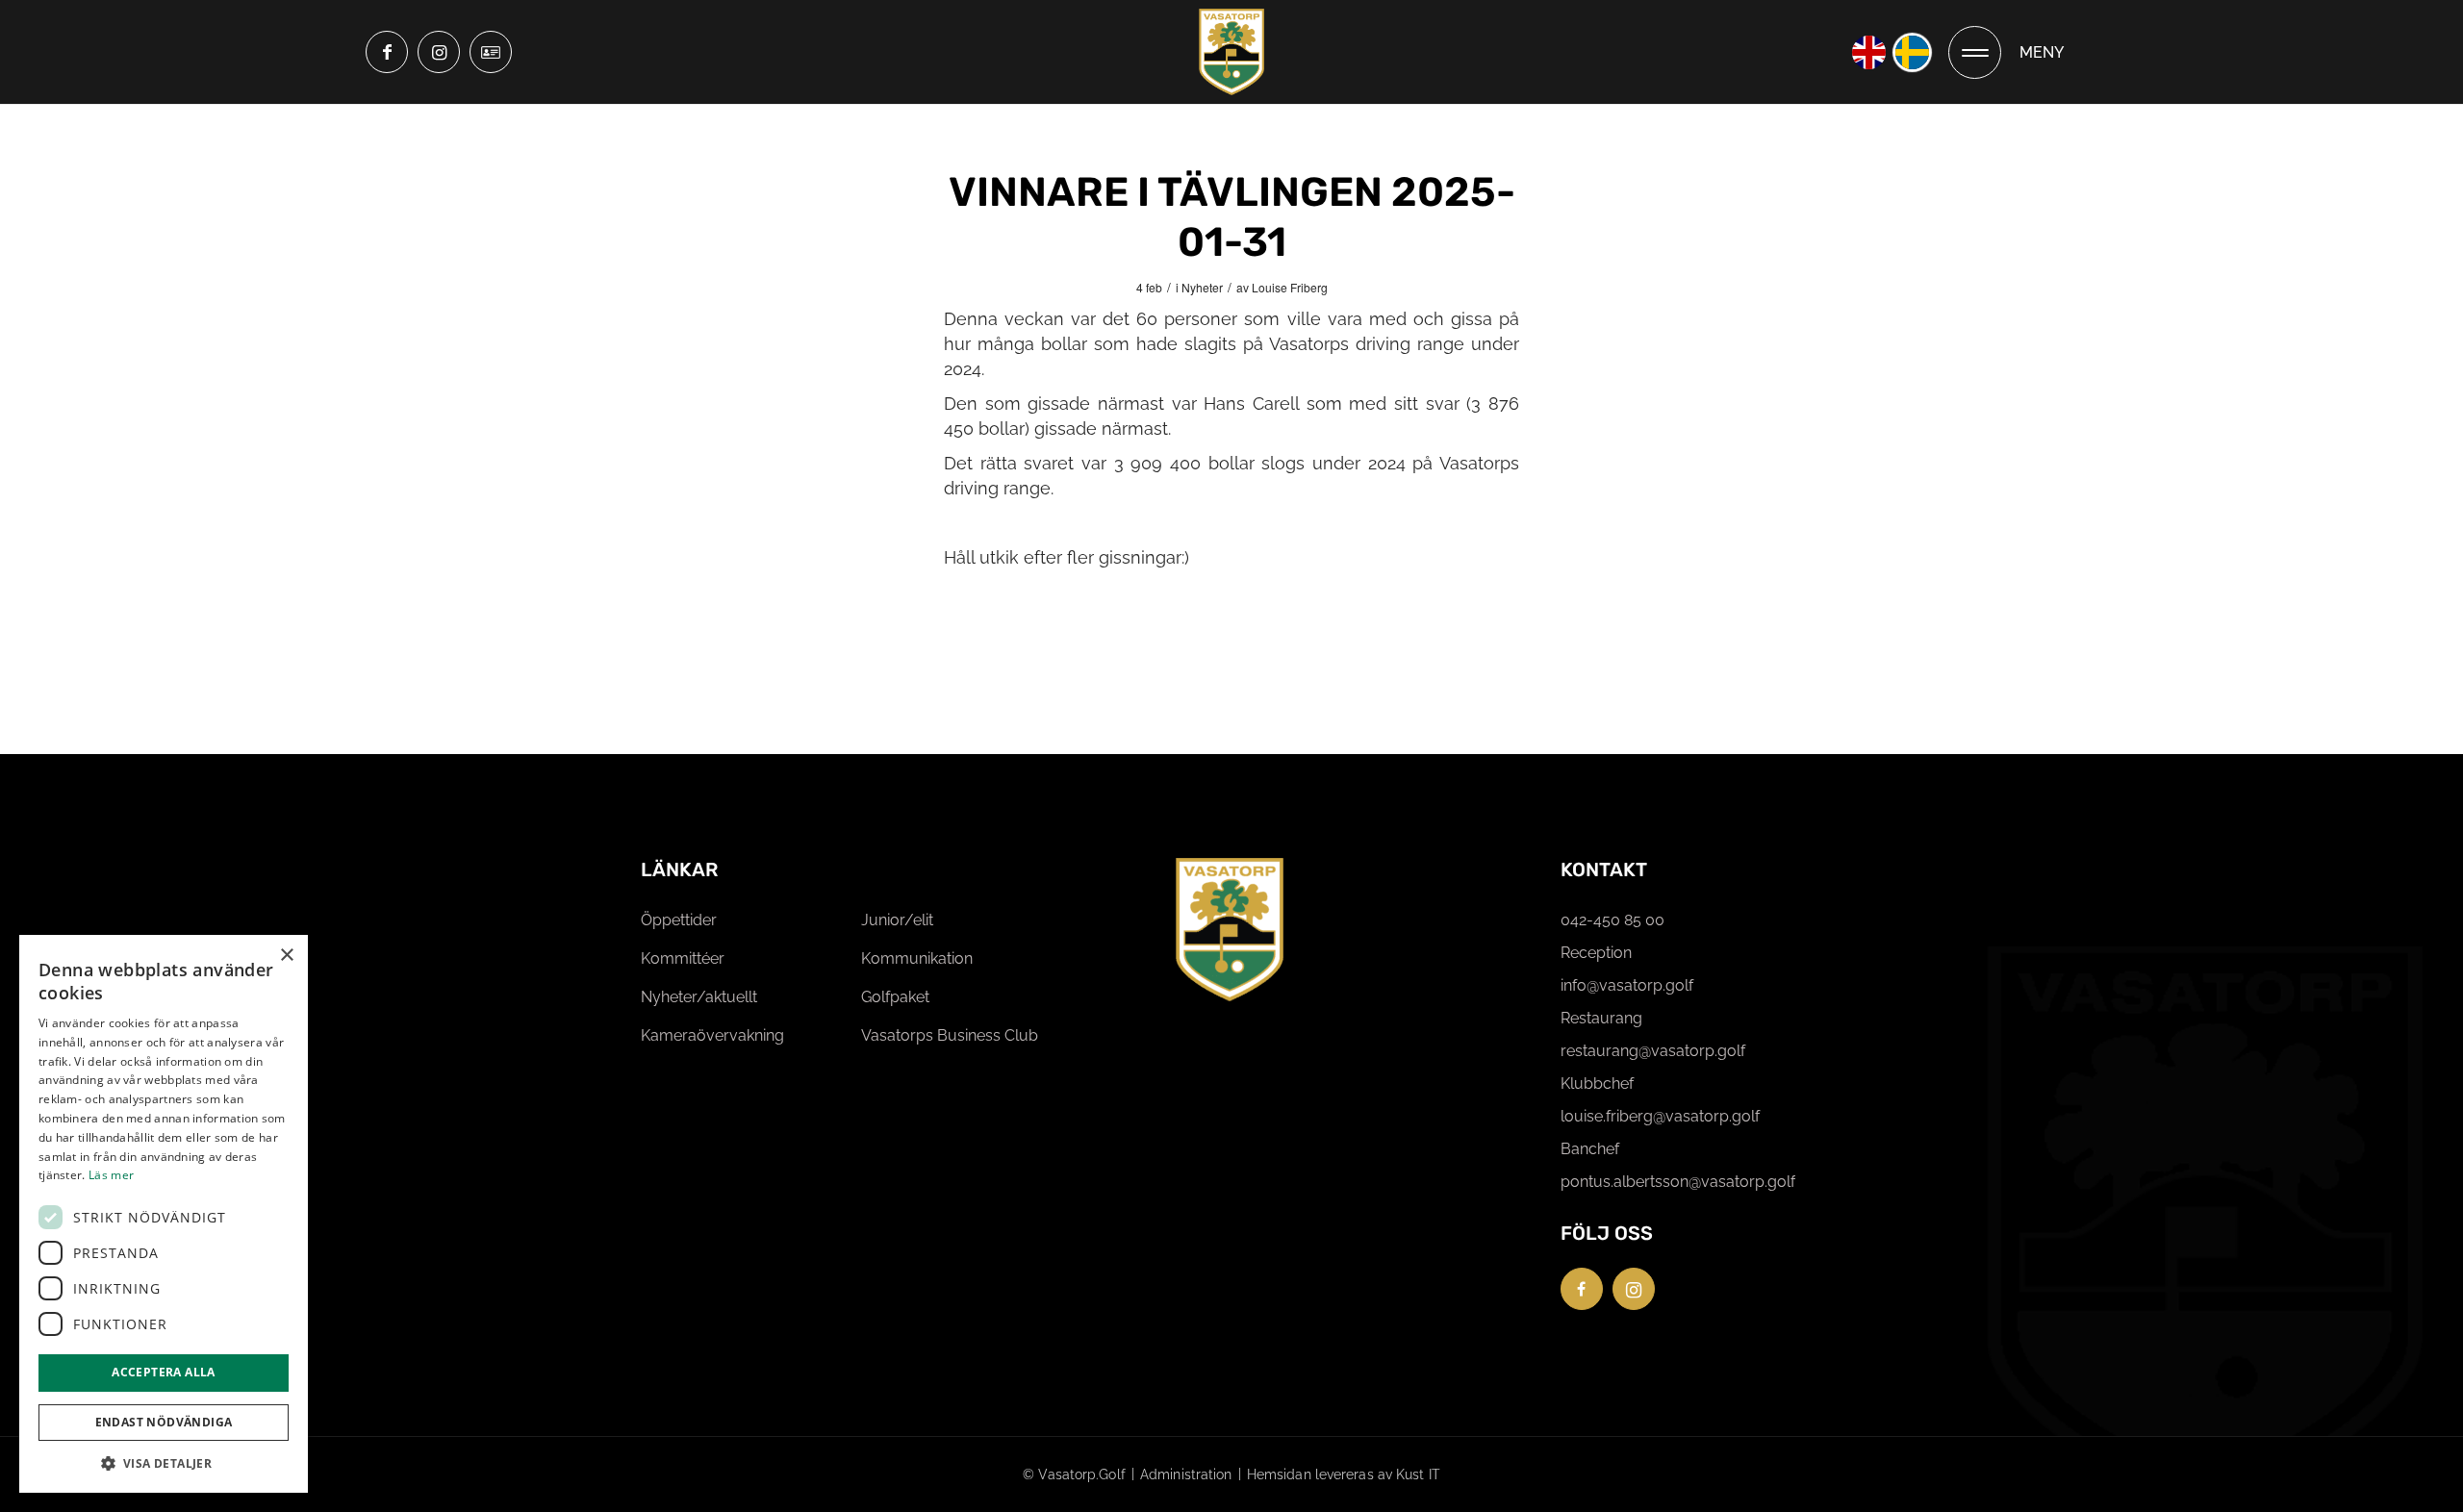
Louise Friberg (1290, 287)
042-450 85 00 (1612, 920)
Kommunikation (917, 958)
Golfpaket (895, 997)
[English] (1869, 52)
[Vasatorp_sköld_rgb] (1231, 52)
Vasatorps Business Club (950, 1035)
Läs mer (111, 1175)
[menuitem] (2006, 52)
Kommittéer (683, 958)
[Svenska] (1912, 52)
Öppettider (679, 920)
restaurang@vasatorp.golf (1653, 1051)
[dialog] (164, 1214)
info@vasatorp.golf (1627, 985)
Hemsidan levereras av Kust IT (1344, 1474)
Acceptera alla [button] (164, 1372)
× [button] (286, 956)
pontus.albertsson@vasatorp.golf (1678, 1182)
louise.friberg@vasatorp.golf (1660, 1116)
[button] (164, 1463)
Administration (1186, 1474)
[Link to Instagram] (439, 52)
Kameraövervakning (712, 1035)
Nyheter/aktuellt (699, 997)
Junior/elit (897, 920)
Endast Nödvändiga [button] (164, 1422)
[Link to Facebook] (387, 52)
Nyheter (1202, 287)
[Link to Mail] (491, 52)
